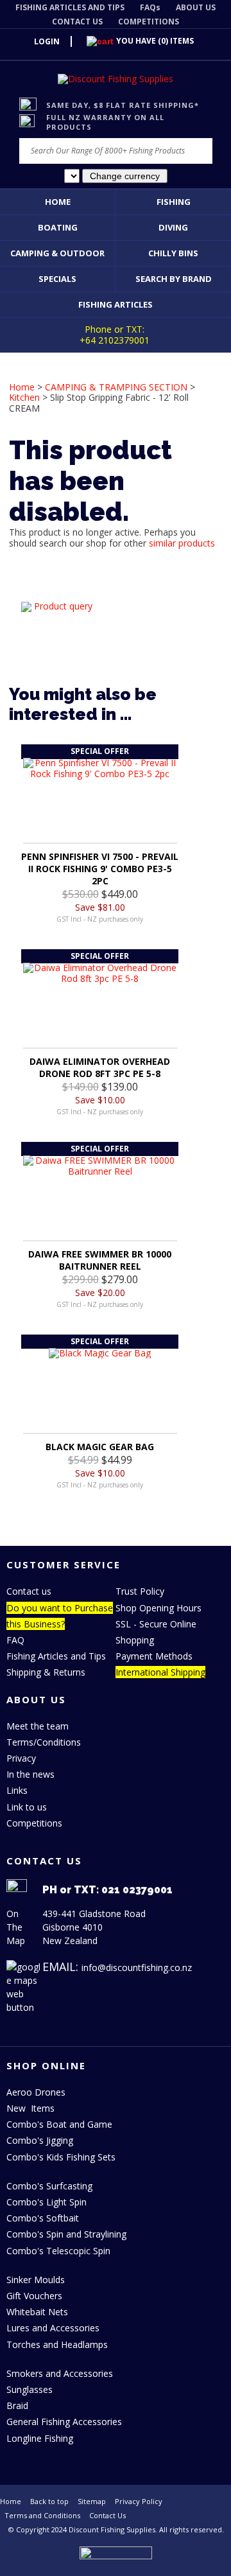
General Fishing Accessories (64, 2422)
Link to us (27, 1807)
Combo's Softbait (43, 2218)
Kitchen (24, 397)
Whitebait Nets (37, 2312)
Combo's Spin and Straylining (66, 2234)
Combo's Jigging (40, 2140)
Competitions (34, 1823)
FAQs (150, 7)
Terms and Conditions (42, 2515)
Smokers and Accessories (60, 2373)
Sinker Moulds (36, 2280)
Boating (58, 227)
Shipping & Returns (46, 1672)
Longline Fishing (40, 2438)
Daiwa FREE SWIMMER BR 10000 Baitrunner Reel (100, 1260)
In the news (30, 1774)
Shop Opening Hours (158, 1608)
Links (17, 1790)
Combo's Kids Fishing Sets (61, 2157)
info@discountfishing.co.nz (137, 1967)
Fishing (174, 202)
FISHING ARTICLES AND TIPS (70, 7)
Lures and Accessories (53, 2328)
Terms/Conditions (44, 1742)
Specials (57, 279)
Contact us (29, 1591)
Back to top (49, 2501)
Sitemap (92, 2501)
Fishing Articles (116, 304)
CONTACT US (77, 22)
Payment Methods (154, 1656)
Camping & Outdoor (57, 253)
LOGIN (47, 41)
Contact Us (107, 2515)
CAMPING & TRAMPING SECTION (116, 387)
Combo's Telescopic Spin (58, 2251)
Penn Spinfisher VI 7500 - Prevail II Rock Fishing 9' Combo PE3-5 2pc (100, 869)
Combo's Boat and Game (59, 2124)
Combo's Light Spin (47, 2202)
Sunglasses (30, 2389)
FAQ (15, 1640)
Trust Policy (140, 1591)
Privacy (21, 1758)
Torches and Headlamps (57, 2344)
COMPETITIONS (149, 22)
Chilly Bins (173, 253)
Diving (173, 227)
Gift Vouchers (34, 2296)
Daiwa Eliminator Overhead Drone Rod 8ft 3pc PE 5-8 (100, 1067)
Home (58, 202)
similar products (182, 543)
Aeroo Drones (36, 2092)
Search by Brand (174, 279)
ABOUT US (196, 7)
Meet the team (38, 1726)
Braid (17, 2405)
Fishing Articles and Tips (56, 1656)
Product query (63, 606)
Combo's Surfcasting (49, 2186)
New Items (30, 2108)
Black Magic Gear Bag (100, 1447)
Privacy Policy (139, 2501)
